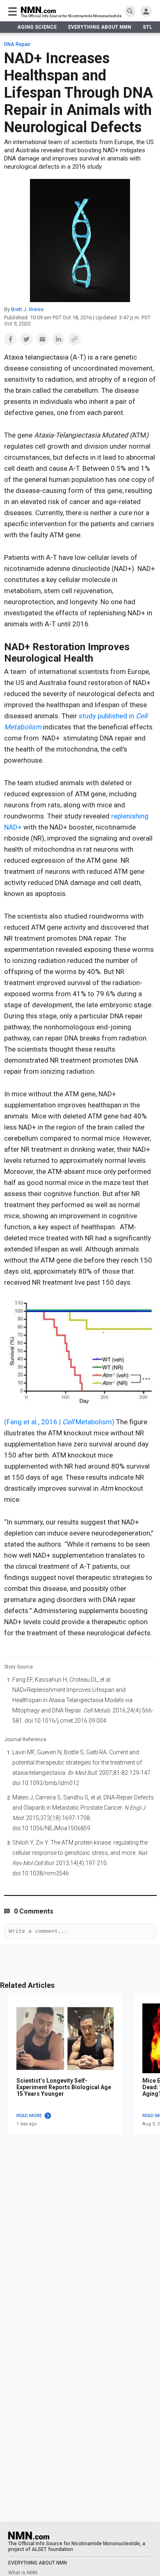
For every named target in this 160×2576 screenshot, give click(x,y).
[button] (10, 339)
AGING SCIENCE (37, 27)
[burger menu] (13, 11)
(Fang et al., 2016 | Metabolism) (59, 1422)
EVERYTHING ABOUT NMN (100, 27)
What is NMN (23, 2573)
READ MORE (29, 2116)
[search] (130, 11)
